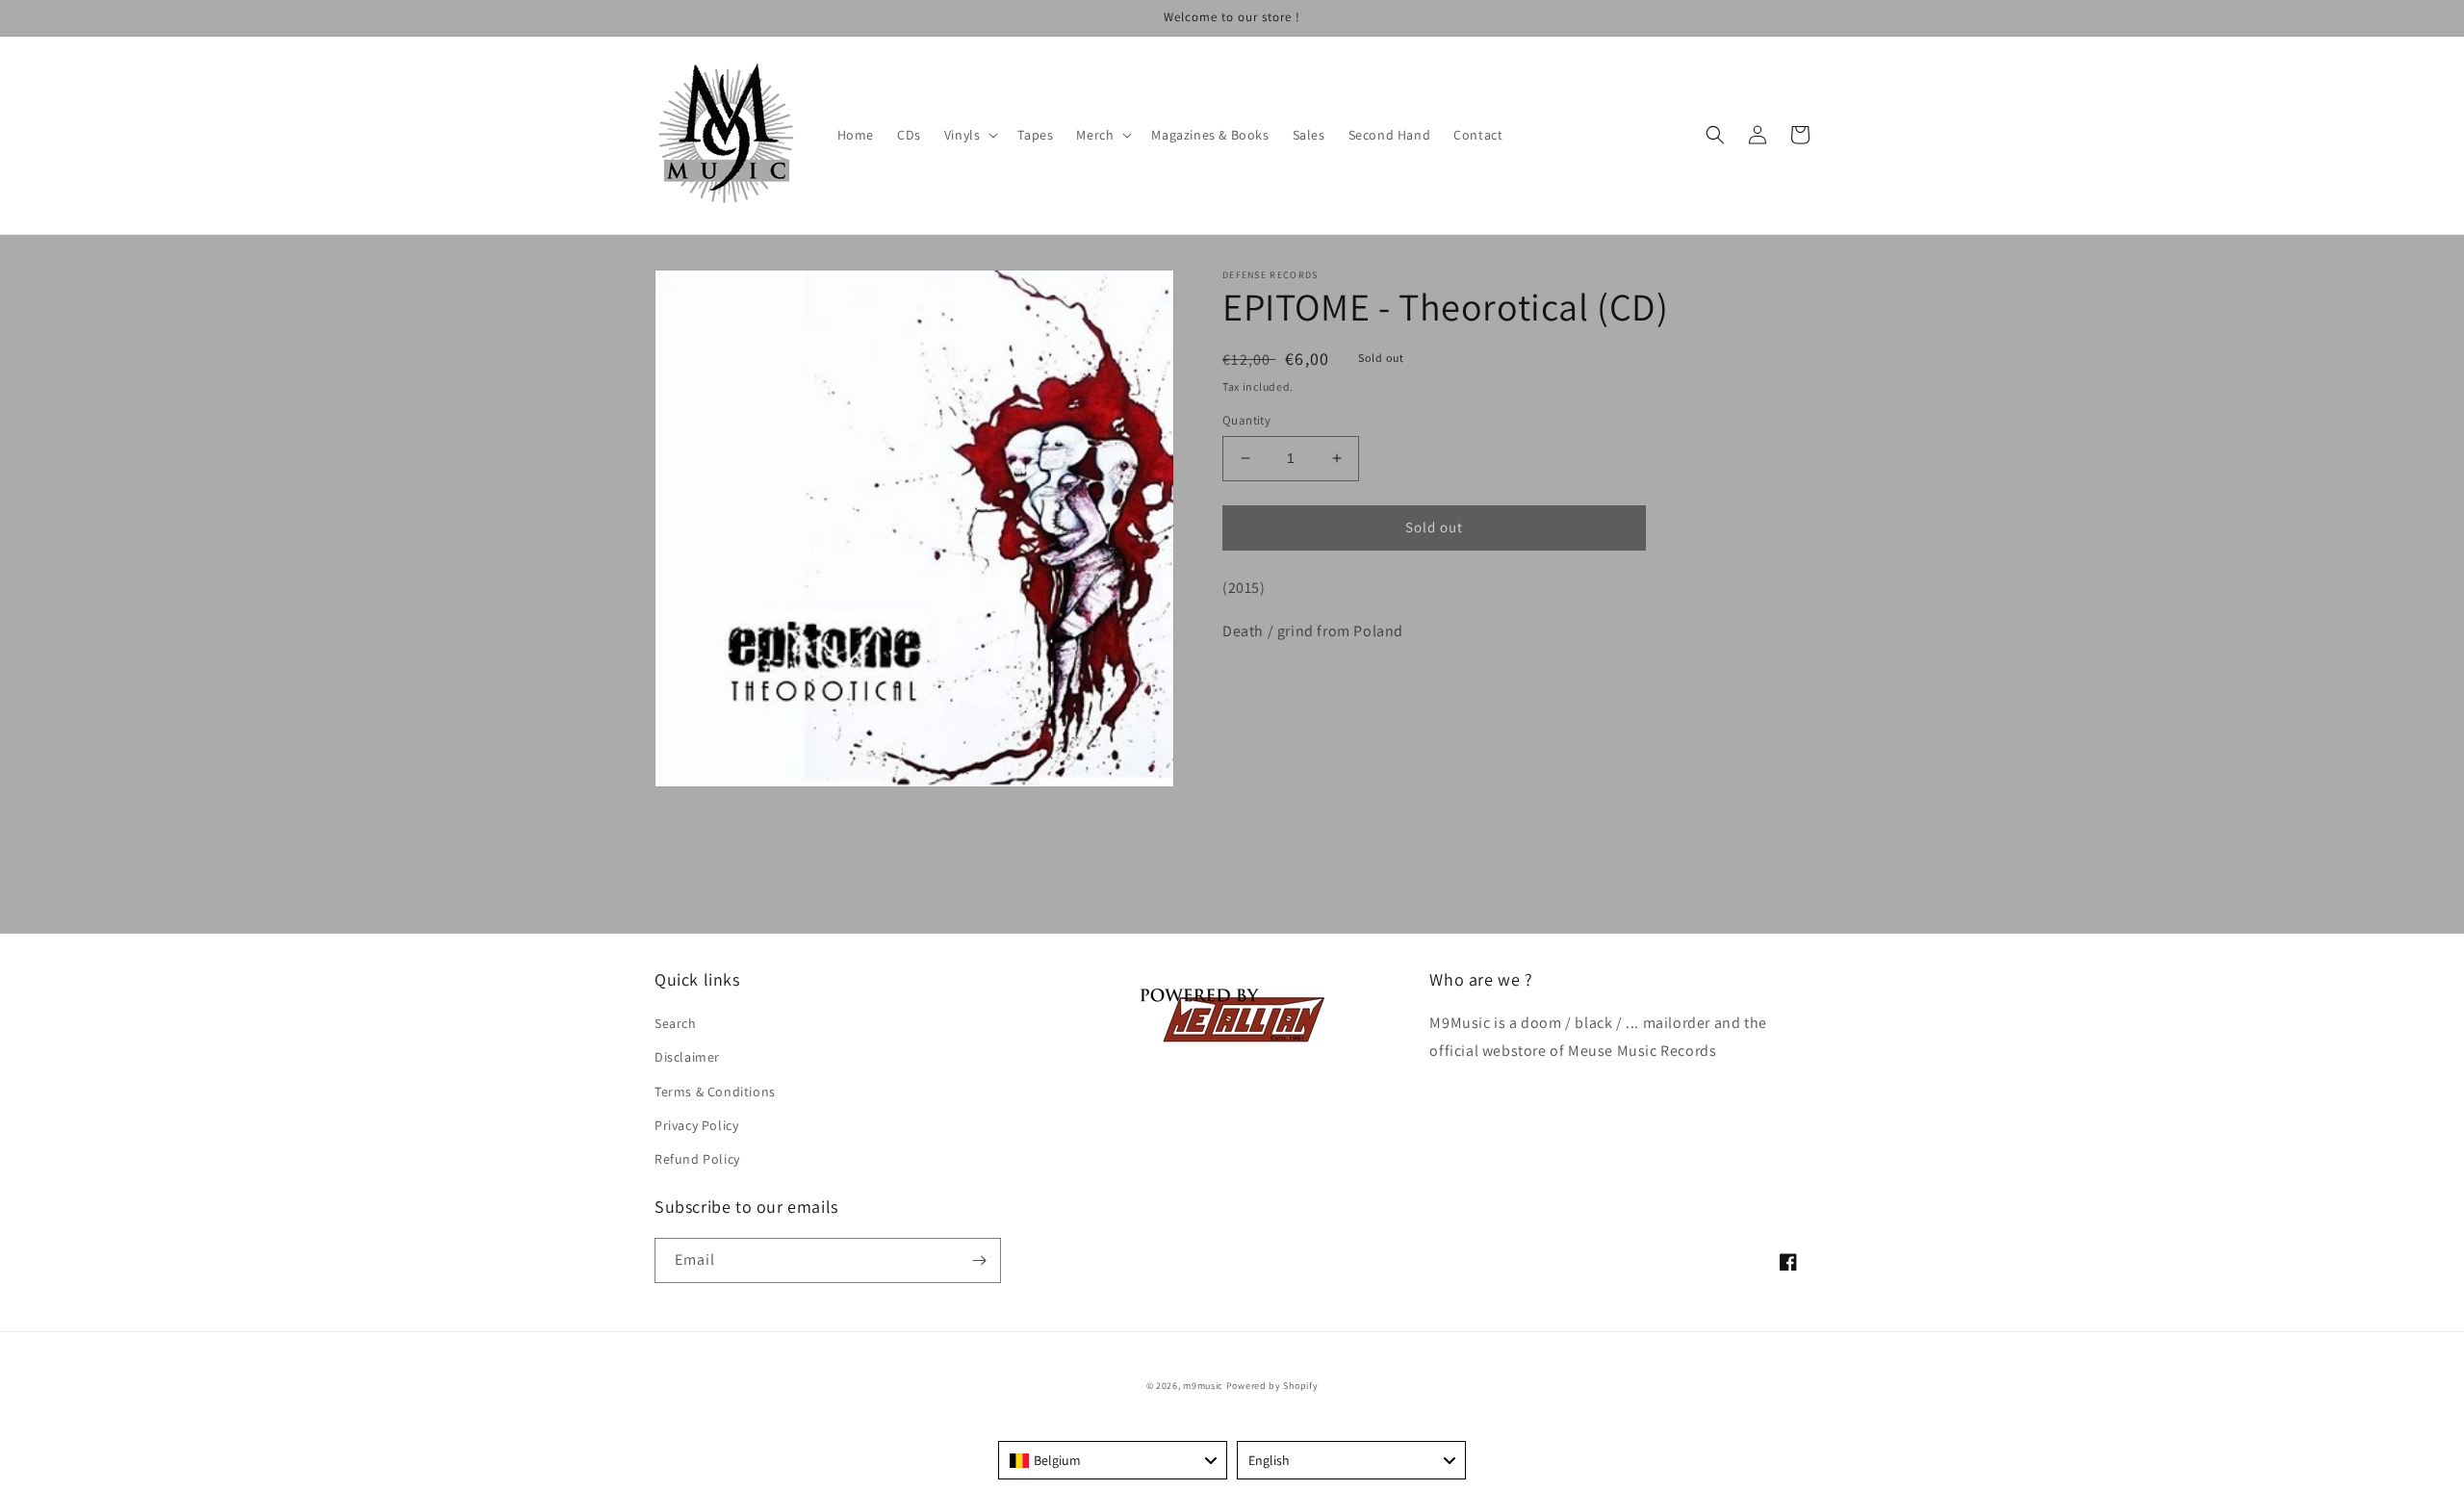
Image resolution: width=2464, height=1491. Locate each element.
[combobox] (1113, 1460)
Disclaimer (687, 1057)
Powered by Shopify (1272, 1386)
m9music (1203, 1386)
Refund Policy (697, 1159)
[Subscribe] (979, 1260)
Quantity (1246, 420)
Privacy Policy (696, 1125)
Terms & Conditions (715, 1092)
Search (676, 1023)
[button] (970, 135)
